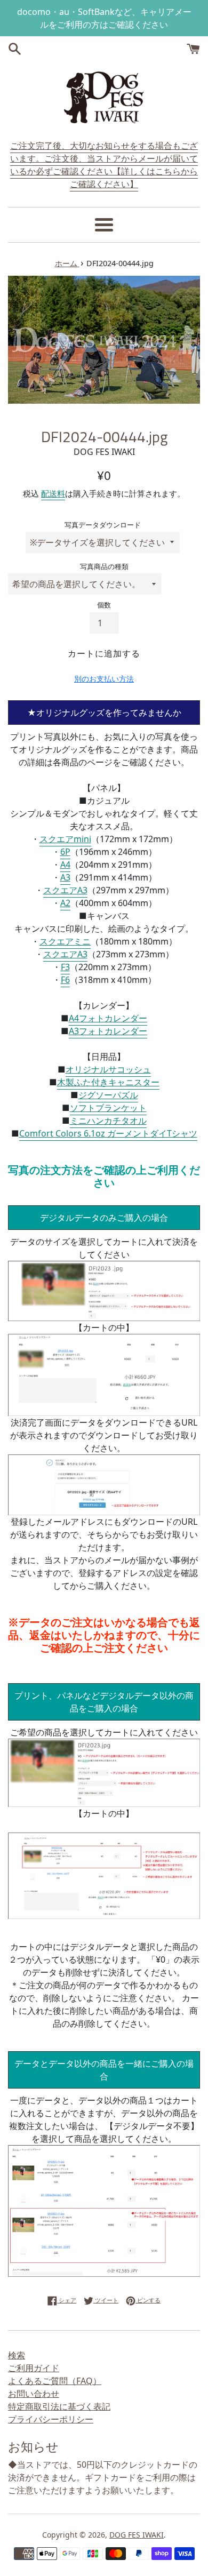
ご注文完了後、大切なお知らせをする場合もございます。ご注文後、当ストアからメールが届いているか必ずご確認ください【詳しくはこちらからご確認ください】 (104, 165)
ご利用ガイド (34, 2368)
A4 (65, 865)
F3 (65, 967)
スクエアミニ (65, 941)
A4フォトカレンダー (108, 1018)
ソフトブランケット (108, 1108)
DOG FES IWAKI (137, 2535)
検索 (17, 2355)
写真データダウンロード (103, 525)
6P (65, 852)
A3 (65, 877)
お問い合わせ (34, 2394)
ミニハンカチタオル (108, 1121)
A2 (65, 903)
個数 (104, 605)
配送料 (53, 493)
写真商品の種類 (104, 566)
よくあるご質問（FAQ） (55, 2381)
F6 (65, 980)
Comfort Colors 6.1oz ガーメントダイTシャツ (108, 1133)
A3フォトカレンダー (108, 1031)
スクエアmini (65, 839)
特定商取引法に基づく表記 (59, 2406)
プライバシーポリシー (51, 2419)
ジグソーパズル (108, 1095)
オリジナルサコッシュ (108, 1069)
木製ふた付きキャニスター (108, 1082)
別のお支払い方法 (104, 679)
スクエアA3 (65, 890)
